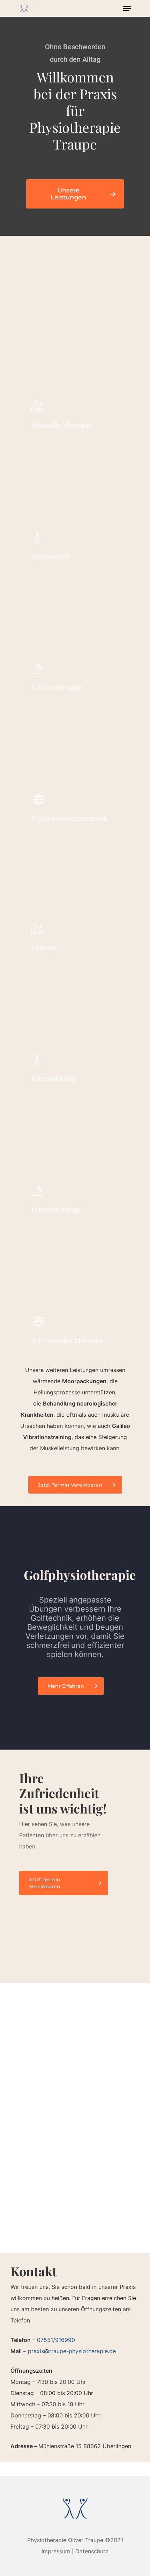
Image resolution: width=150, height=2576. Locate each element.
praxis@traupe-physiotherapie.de (72, 2351)
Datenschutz (92, 2551)
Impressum (56, 2551)
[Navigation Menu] (127, 8)
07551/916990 (56, 2340)
